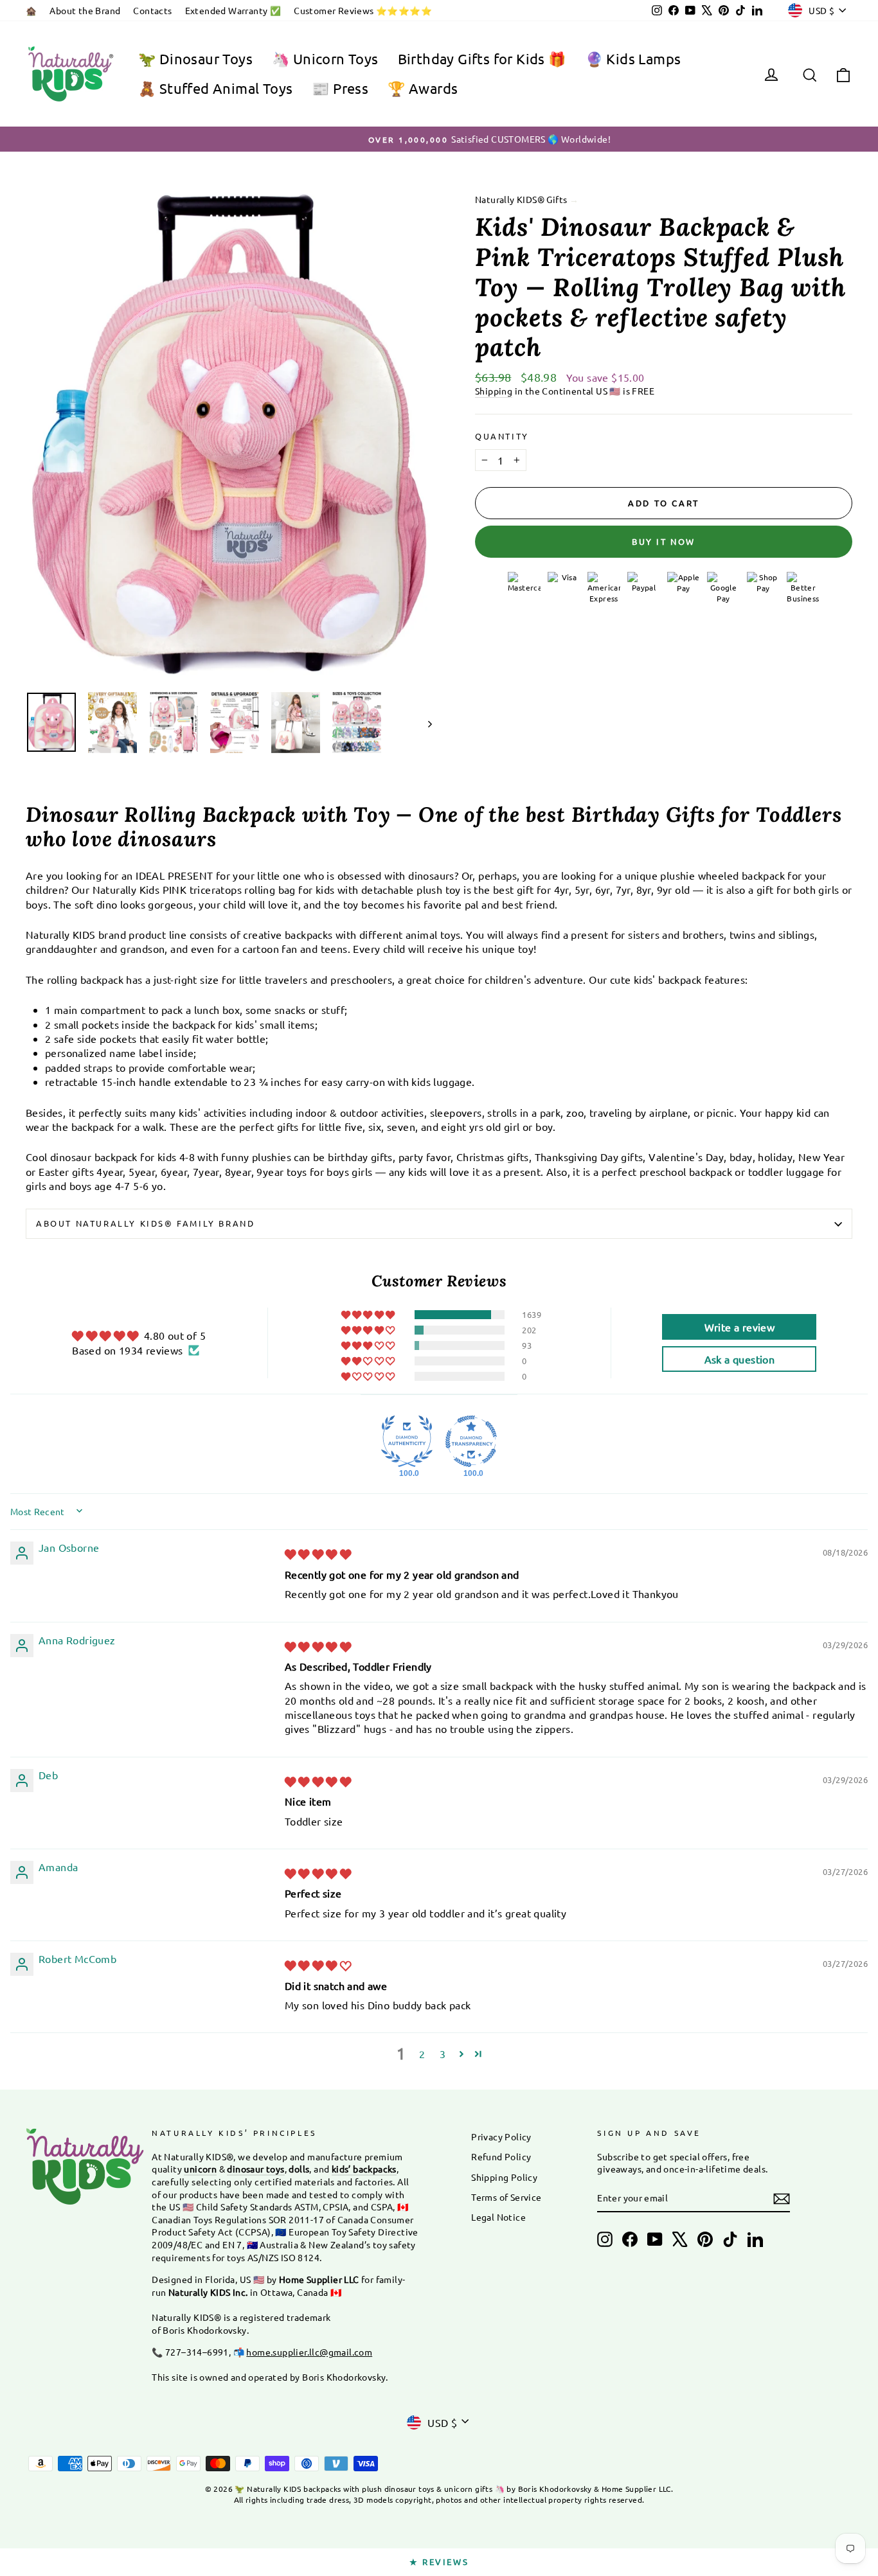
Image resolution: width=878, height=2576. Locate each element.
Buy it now (664, 541)
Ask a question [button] (740, 1359)
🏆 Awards (423, 88)
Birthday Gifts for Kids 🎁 (482, 58)
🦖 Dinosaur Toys (195, 58)
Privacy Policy (501, 2136)
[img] (318, 1554)
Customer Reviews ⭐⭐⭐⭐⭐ (363, 10)
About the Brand (85, 10)
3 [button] (443, 2054)
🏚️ (31, 10)
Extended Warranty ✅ (233, 10)
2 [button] (422, 2054)
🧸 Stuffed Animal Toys (215, 88)
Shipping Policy (504, 2177)
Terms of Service (506, 2197)
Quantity (502, 436)
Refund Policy (501, 2156)
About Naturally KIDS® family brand (145, 1223)
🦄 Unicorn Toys (325, 58)
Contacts (152, 10)
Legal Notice (498, 2217)
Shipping (494, 391)
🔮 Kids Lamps (633, 58)
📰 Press (340, 88)
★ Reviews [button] (439, 2562)
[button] (369, 1315)
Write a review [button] (740, 1327)
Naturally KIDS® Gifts (521, 199)
